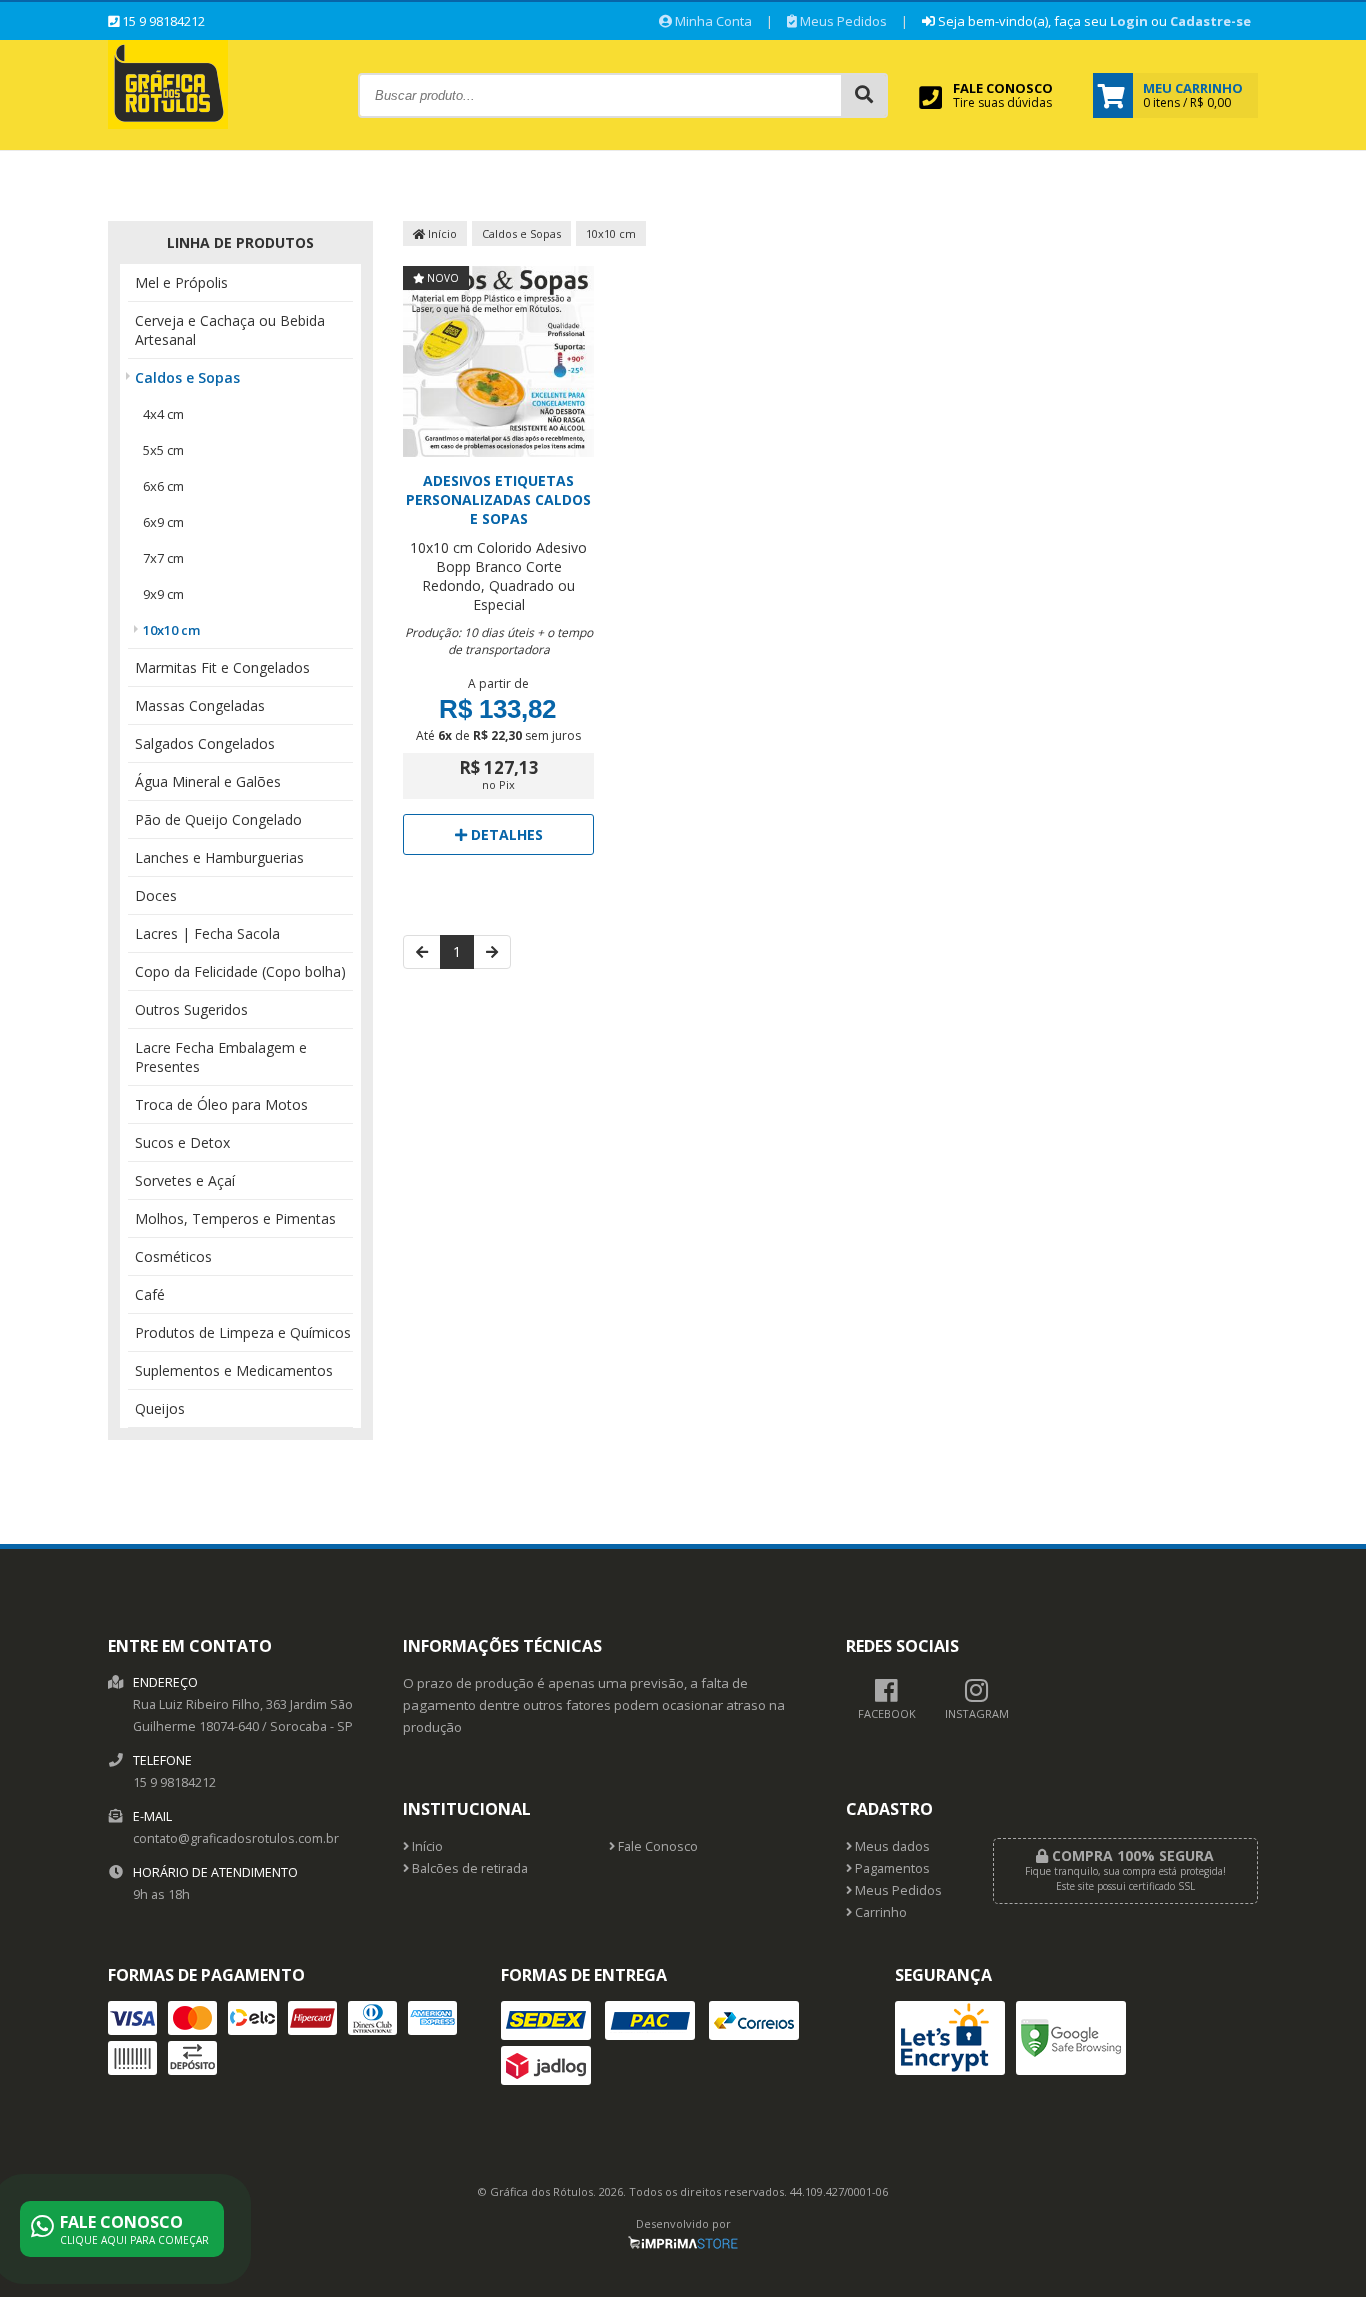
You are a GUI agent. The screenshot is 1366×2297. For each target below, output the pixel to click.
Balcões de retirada (468, 1868)
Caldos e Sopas (187, 377)
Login (1129, 21)
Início (441, 233)
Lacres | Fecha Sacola (207, 933)
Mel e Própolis (181, 282)
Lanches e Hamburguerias (219, 857)
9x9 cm (163, 594)
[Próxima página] (492, 952)
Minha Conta (712, 21)
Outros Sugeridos (191, 1009)
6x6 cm (163, 486)
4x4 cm (163, 414)
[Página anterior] (422, 952)
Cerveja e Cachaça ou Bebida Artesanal (230, 330)
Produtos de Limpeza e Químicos (243, 1332)
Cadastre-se (1210, 21)
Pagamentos (891, 1868)
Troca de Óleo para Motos (221, 1104)
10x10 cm (171, 630)
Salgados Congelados (205, 743)
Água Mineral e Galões (208, 781)
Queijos (160, 1408)
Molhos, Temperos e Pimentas (235, 1218)
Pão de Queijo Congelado (218, 819)
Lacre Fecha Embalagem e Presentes (221, 1057)
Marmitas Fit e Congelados (222, 667)
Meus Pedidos (842, 21)
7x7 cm (163, 558)
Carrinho (879, 1912)
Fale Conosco (656, 1846)
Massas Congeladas (200, 705)
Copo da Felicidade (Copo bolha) (240, 971)
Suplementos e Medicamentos (234, 1370)
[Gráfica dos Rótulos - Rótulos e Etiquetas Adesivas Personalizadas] (168, 123)
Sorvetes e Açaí (185, 1180)
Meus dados (891, 1846)
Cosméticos (173, 1256)
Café (150, 1294)
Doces (156, 895)
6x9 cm (163, 522)
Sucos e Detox (182, 1142)
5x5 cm (163, 450)
